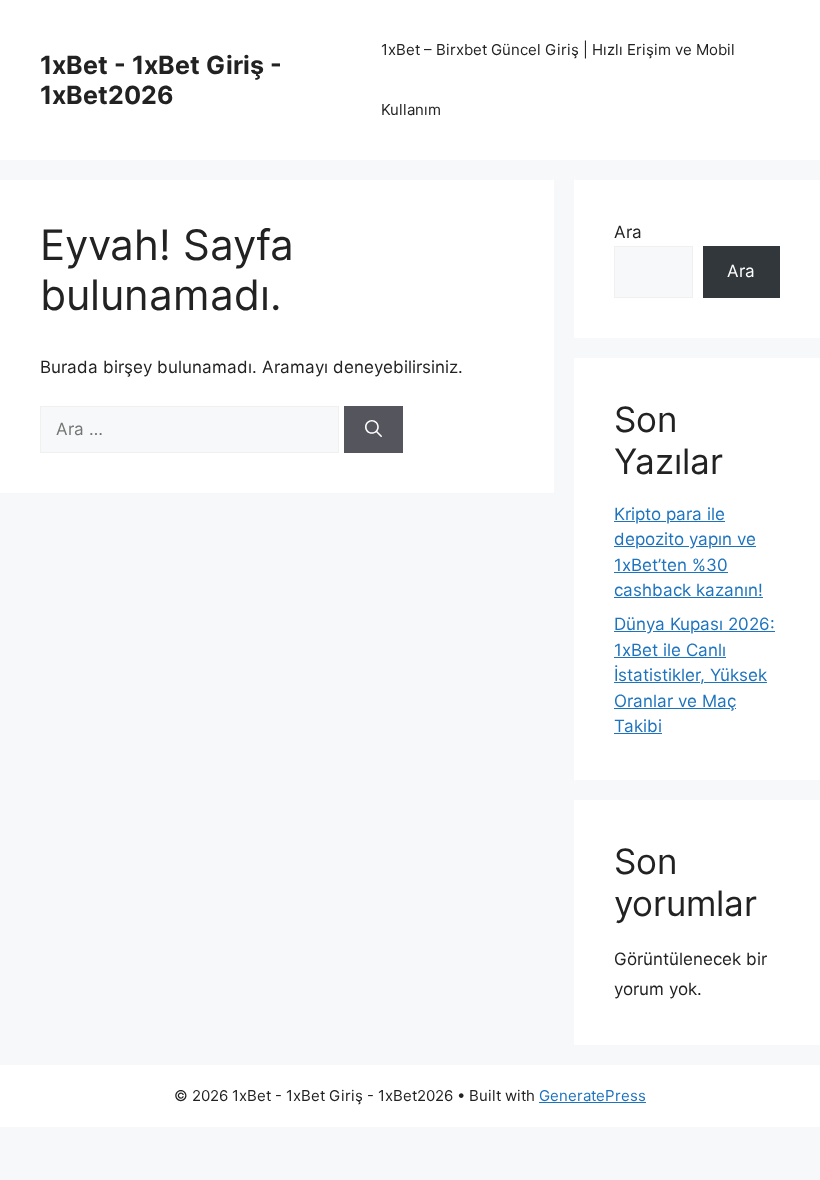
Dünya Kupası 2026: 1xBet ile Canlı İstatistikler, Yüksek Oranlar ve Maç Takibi (694, 675)
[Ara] (373, 430)
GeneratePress (592, 1095)
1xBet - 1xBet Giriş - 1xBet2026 (161, 80)
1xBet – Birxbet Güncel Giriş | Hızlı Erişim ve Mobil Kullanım (558, 79)
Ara (628, 232)
